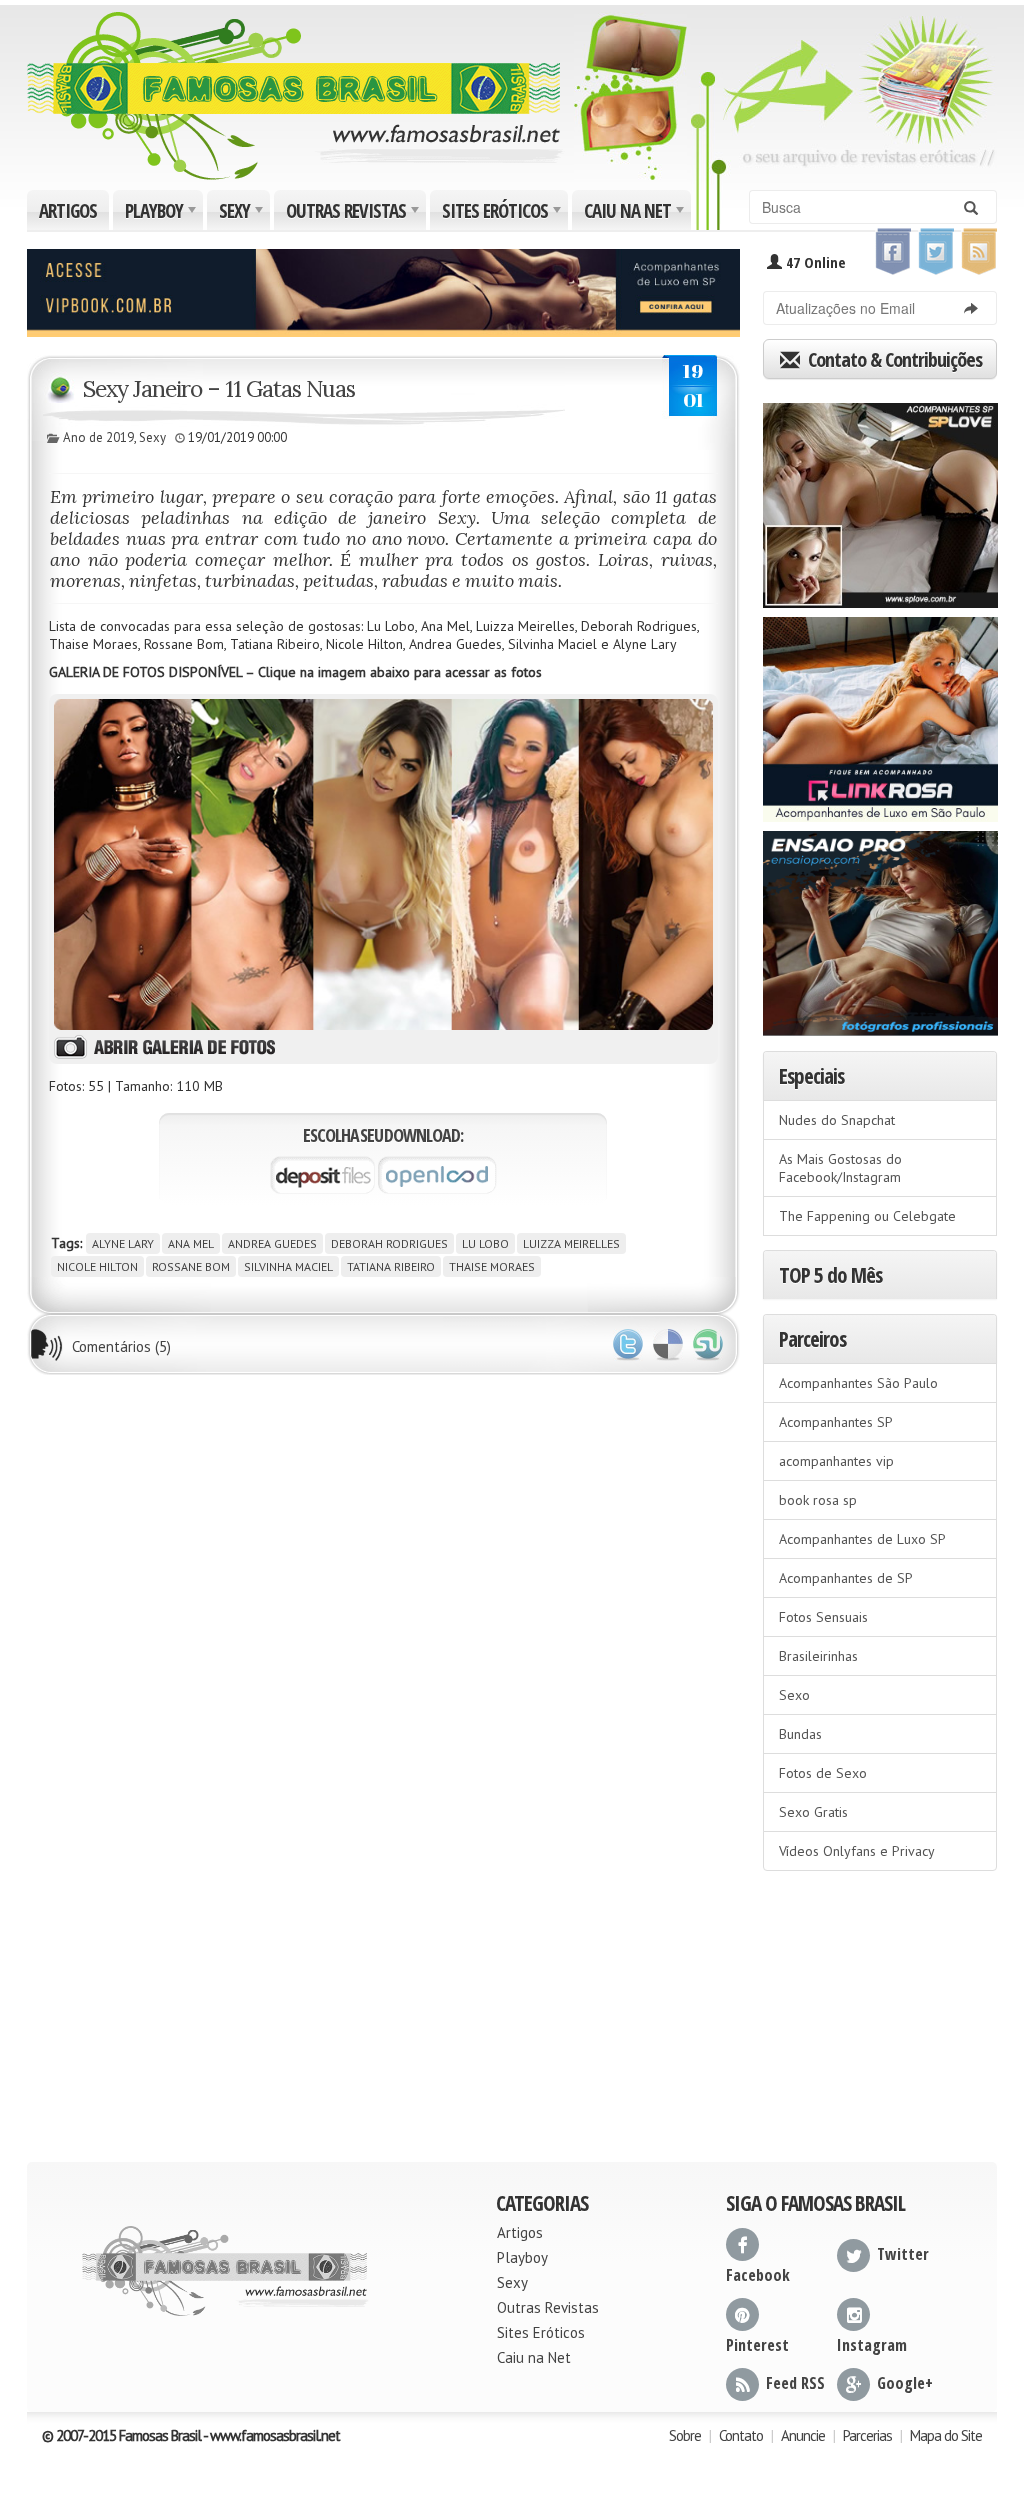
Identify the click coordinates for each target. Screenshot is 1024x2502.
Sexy (243, 214)
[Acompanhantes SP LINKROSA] (880, 713)
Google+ (905, 2383)
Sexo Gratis (813, 1812)
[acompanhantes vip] (383, 291)
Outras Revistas (354, 214)
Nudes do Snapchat (837, 1120)
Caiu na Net (636, 214)
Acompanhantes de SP (846, 1578)
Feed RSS (795, 2383)
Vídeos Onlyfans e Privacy (857, 1851)
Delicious (668, 1345)
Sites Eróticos (503, 214)
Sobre (685, 2435)
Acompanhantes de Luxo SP (862, 1539)
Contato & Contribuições (893, 359)
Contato (741, 2435)
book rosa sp (818, 1500)
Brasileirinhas (818, 1656)
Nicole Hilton (97, 1266)
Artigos (68, 211)
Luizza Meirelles (571, 1243)
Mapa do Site (946, 2435)
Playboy (162, 214)
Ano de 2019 (98, 437)
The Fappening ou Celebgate (867, 1216)
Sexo (794, 1695)
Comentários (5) (121, 1346)
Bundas (800, 1734)
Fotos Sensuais (823, 1617)
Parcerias (867, 2435)
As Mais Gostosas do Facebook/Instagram (840, 1168)
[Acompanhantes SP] (880, 499)
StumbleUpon (708, 1345)
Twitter (628, 1345)
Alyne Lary (123, 1243)
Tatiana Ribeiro (391, 1266)
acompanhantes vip (836, 1461)
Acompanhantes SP (836, 1422)
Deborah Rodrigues (389, 1243)
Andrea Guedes (272, 1243)
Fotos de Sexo (823, 1773)
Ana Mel (191, 1243)
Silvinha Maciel (288, 1266)
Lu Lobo (485, 1243)
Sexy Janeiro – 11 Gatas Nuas (219, 388)
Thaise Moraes (492, 1266)
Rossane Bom (191, 1266)
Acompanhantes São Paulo (858, 1383)
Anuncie (803, 2435)
